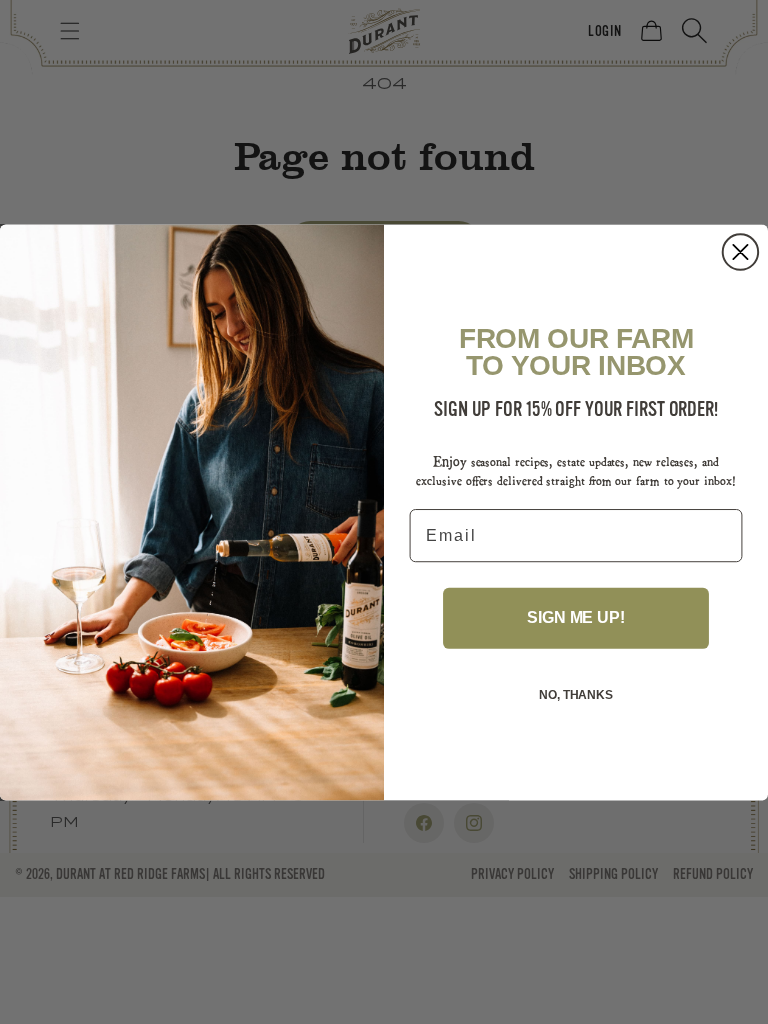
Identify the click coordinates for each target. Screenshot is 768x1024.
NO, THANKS (576, 695)
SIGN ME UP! (575, 617)
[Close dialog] (740, 251)
